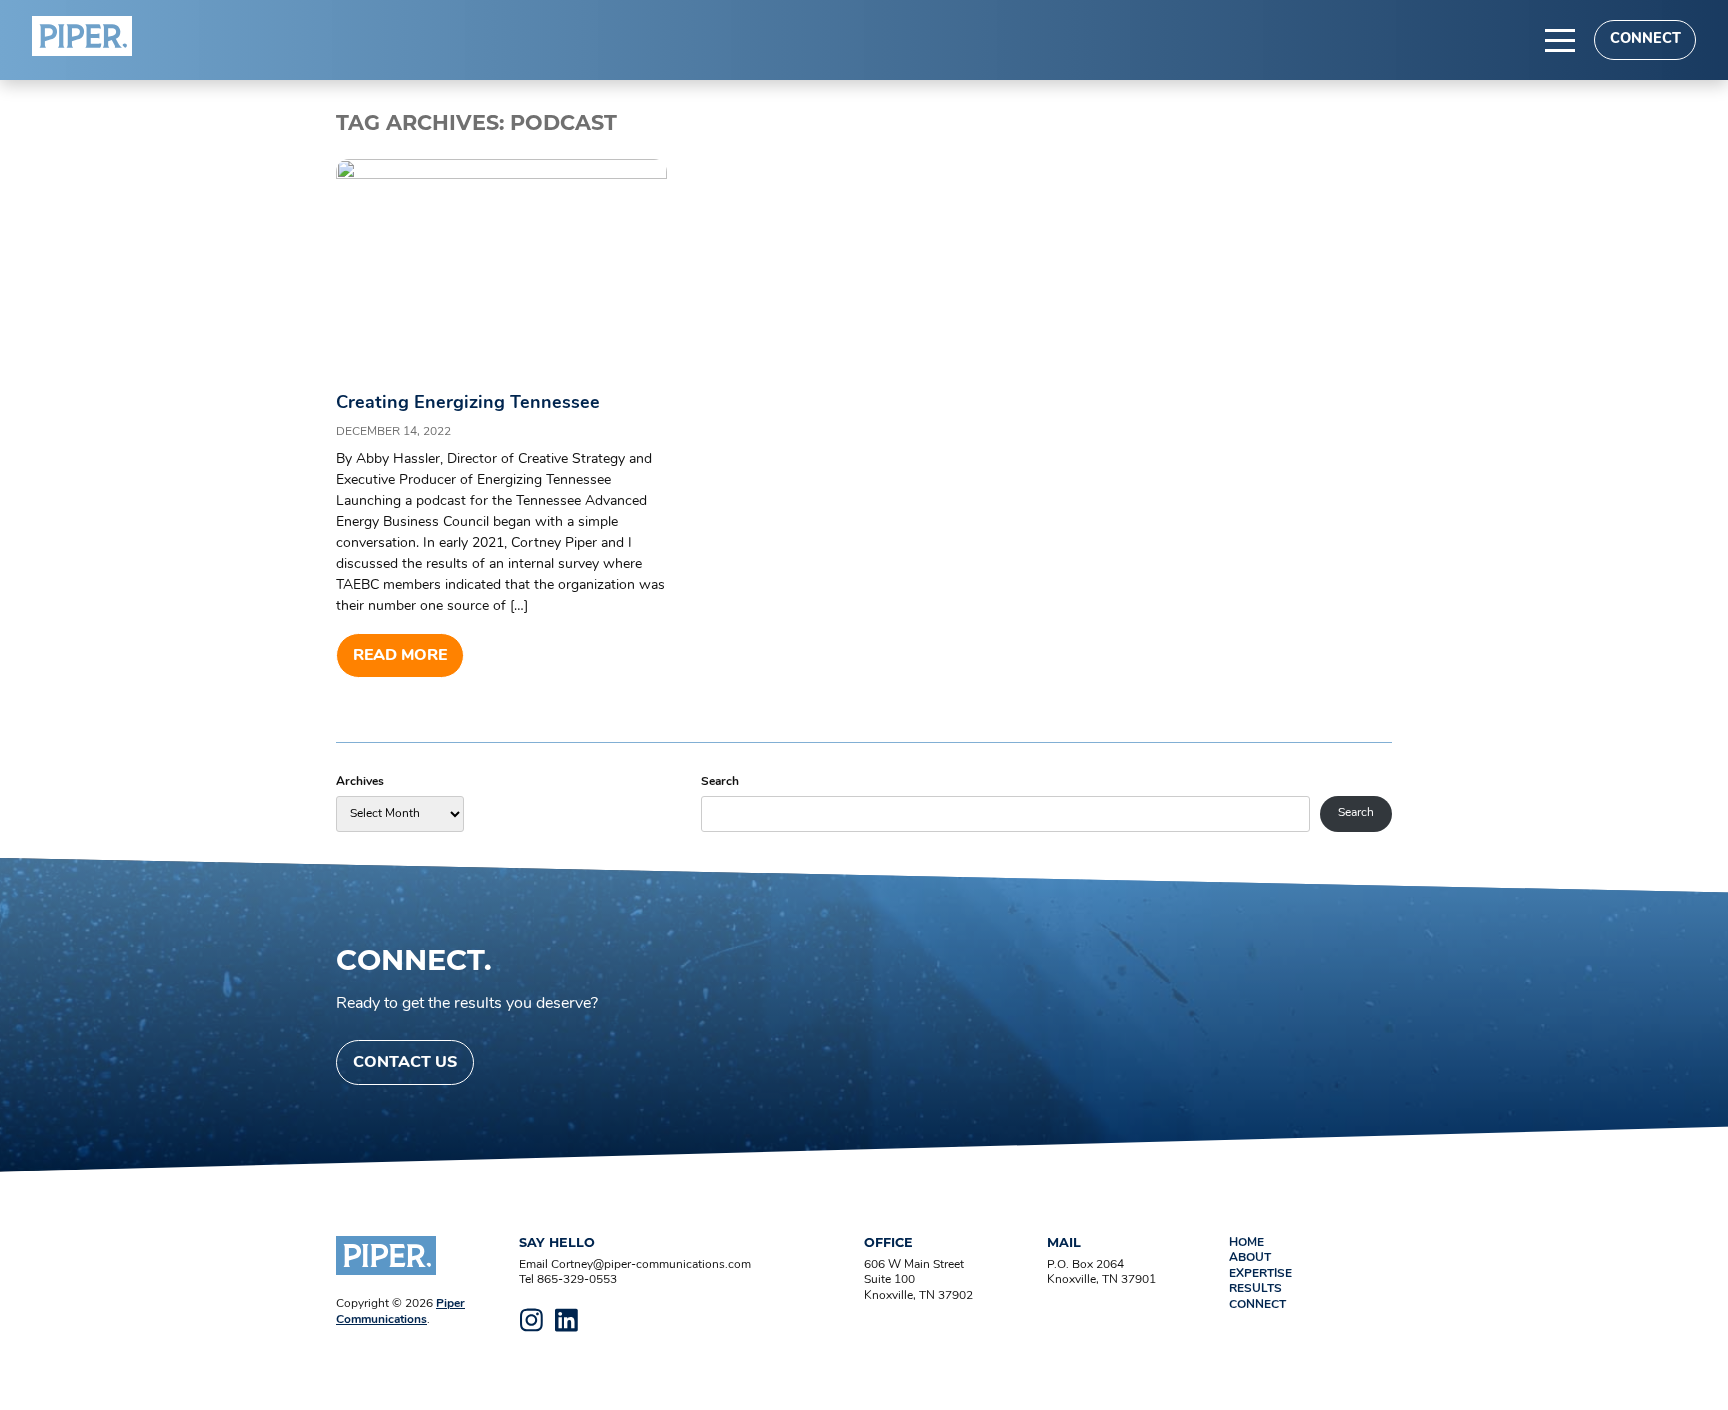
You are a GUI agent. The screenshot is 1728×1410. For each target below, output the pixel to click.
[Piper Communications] (82, 36)
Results (1255, 1289)
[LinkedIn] (567, 1320)
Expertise (1260, 1274)
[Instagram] (532, 1320)
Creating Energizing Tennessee (468, 404)
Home (1246, 1243)
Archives (360, 782)
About (1250, 1258)
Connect (1645, 39)
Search (720, 782)
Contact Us (405, 1063)
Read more (400, 656)
